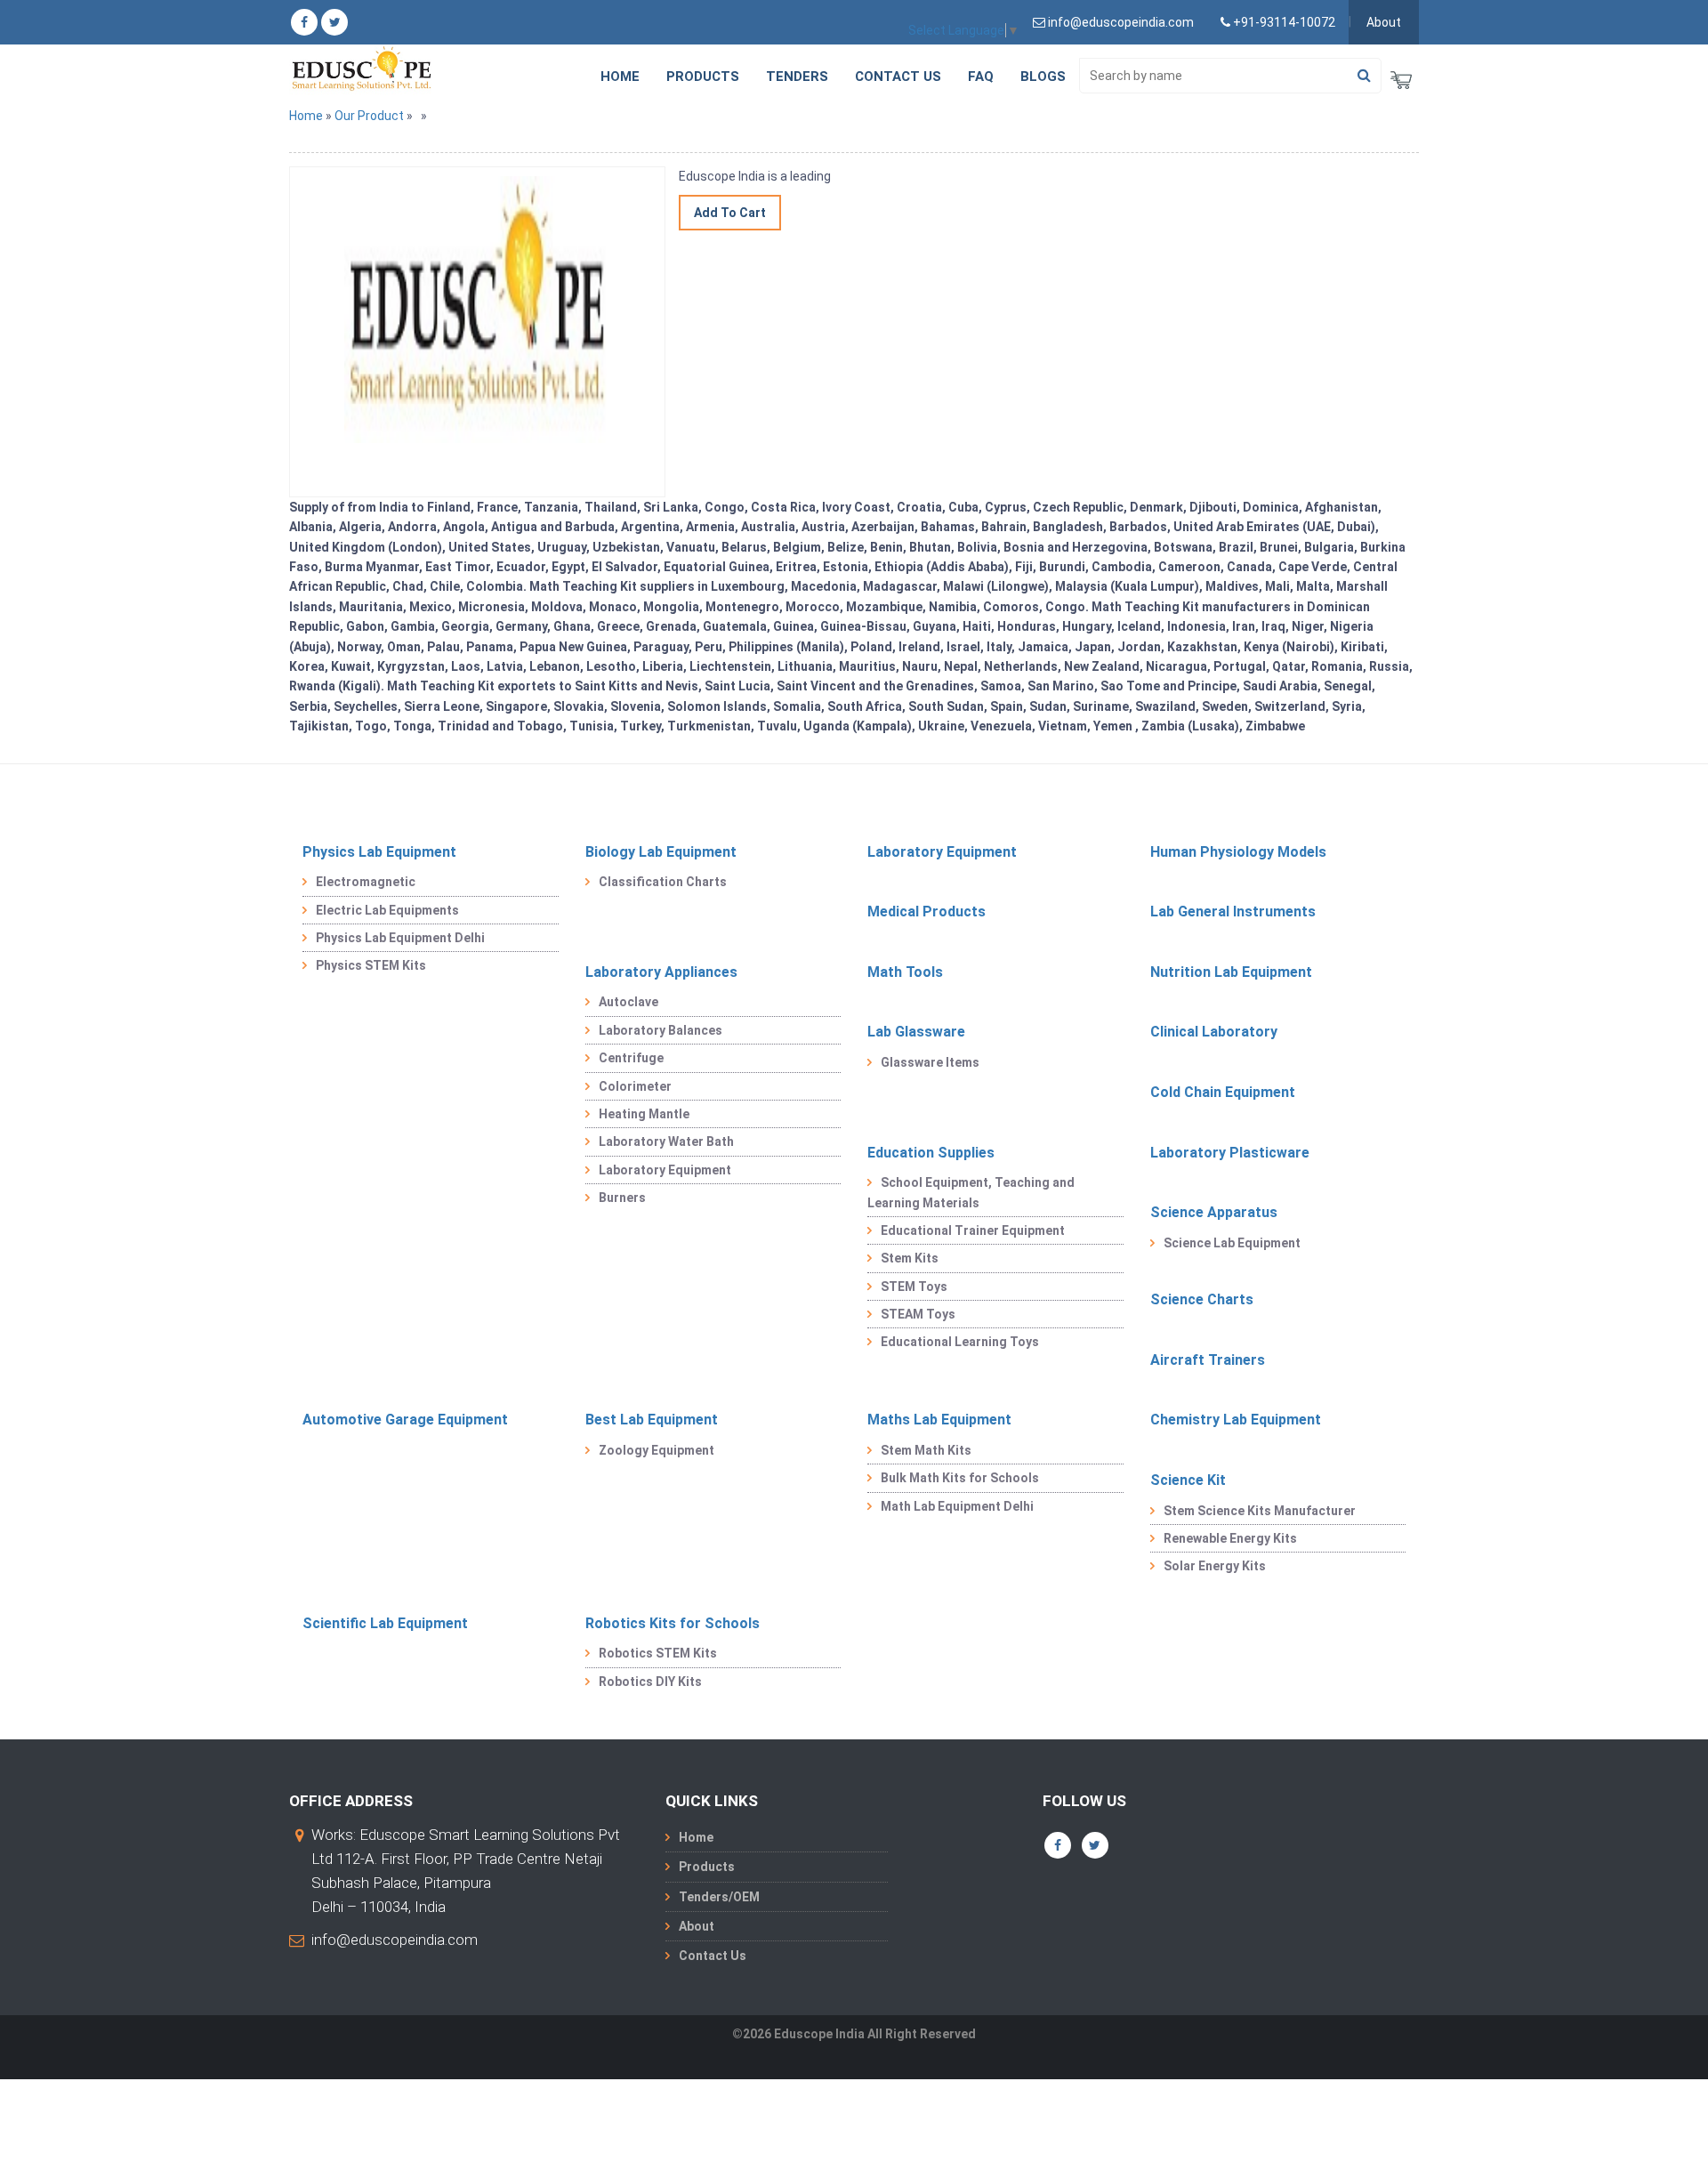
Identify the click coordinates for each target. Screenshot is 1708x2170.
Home (620, 77)
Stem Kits (910, 1258)
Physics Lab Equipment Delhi (400, 938)
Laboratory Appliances (661, 972)
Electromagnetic (366, 882)
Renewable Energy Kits (1230, 1538)
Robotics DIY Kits (650, 1682)
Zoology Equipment (657, 1450)
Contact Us (898, 77)
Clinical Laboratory (1214, 1032)
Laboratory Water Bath (666, 1141)
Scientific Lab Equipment (385, 1623)
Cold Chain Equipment (1223, 1092)
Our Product (369, 116)
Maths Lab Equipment (939, 1420)
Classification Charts (663, 882)
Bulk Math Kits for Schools (960, 1478)
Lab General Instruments (1233, 912)
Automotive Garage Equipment (405, 1420)
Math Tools (905, 972)
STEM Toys (914, 1287)
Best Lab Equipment (652, 1420)
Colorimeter (635, 1086)
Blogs (1043, 77)
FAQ (981, 77)
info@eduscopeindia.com (395, 1940)
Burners (622, 1198)
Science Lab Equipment (1232, 1243)
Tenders (797, 77)
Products (703, 77)
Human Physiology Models (1238, 852)
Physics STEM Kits (371, 965)
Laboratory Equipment (942, 852)
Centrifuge (631, 1058)
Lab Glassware (916, 1032)
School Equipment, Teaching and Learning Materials (971, 1192)
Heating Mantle (644, 1114)
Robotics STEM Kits (658, 1653)
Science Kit (1188, 1480)
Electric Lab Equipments (387, 910)
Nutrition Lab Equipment (1231, 972)
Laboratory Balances (661, 1030)
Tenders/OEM (719, 1897)
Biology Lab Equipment (661, 852)
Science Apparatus (1214, 1212)
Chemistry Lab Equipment (1236, 1420)
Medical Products (927, 912)
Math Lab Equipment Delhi (957, 1506)
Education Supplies (931, 1153)
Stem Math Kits (926, 1450)
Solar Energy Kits (1215, 1566)
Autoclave (628, 1002)
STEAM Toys (918, 1314)
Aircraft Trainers (1208, 1360)
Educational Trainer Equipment (973, 1230)
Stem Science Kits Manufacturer (1260, 1511)
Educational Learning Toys (960, 1342)
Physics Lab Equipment (379, 852)
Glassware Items (930, 1062)
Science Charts (1202, 1299)
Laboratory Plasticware (1230, 1153)
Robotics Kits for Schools (673, 1623)
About (1384, 22)
